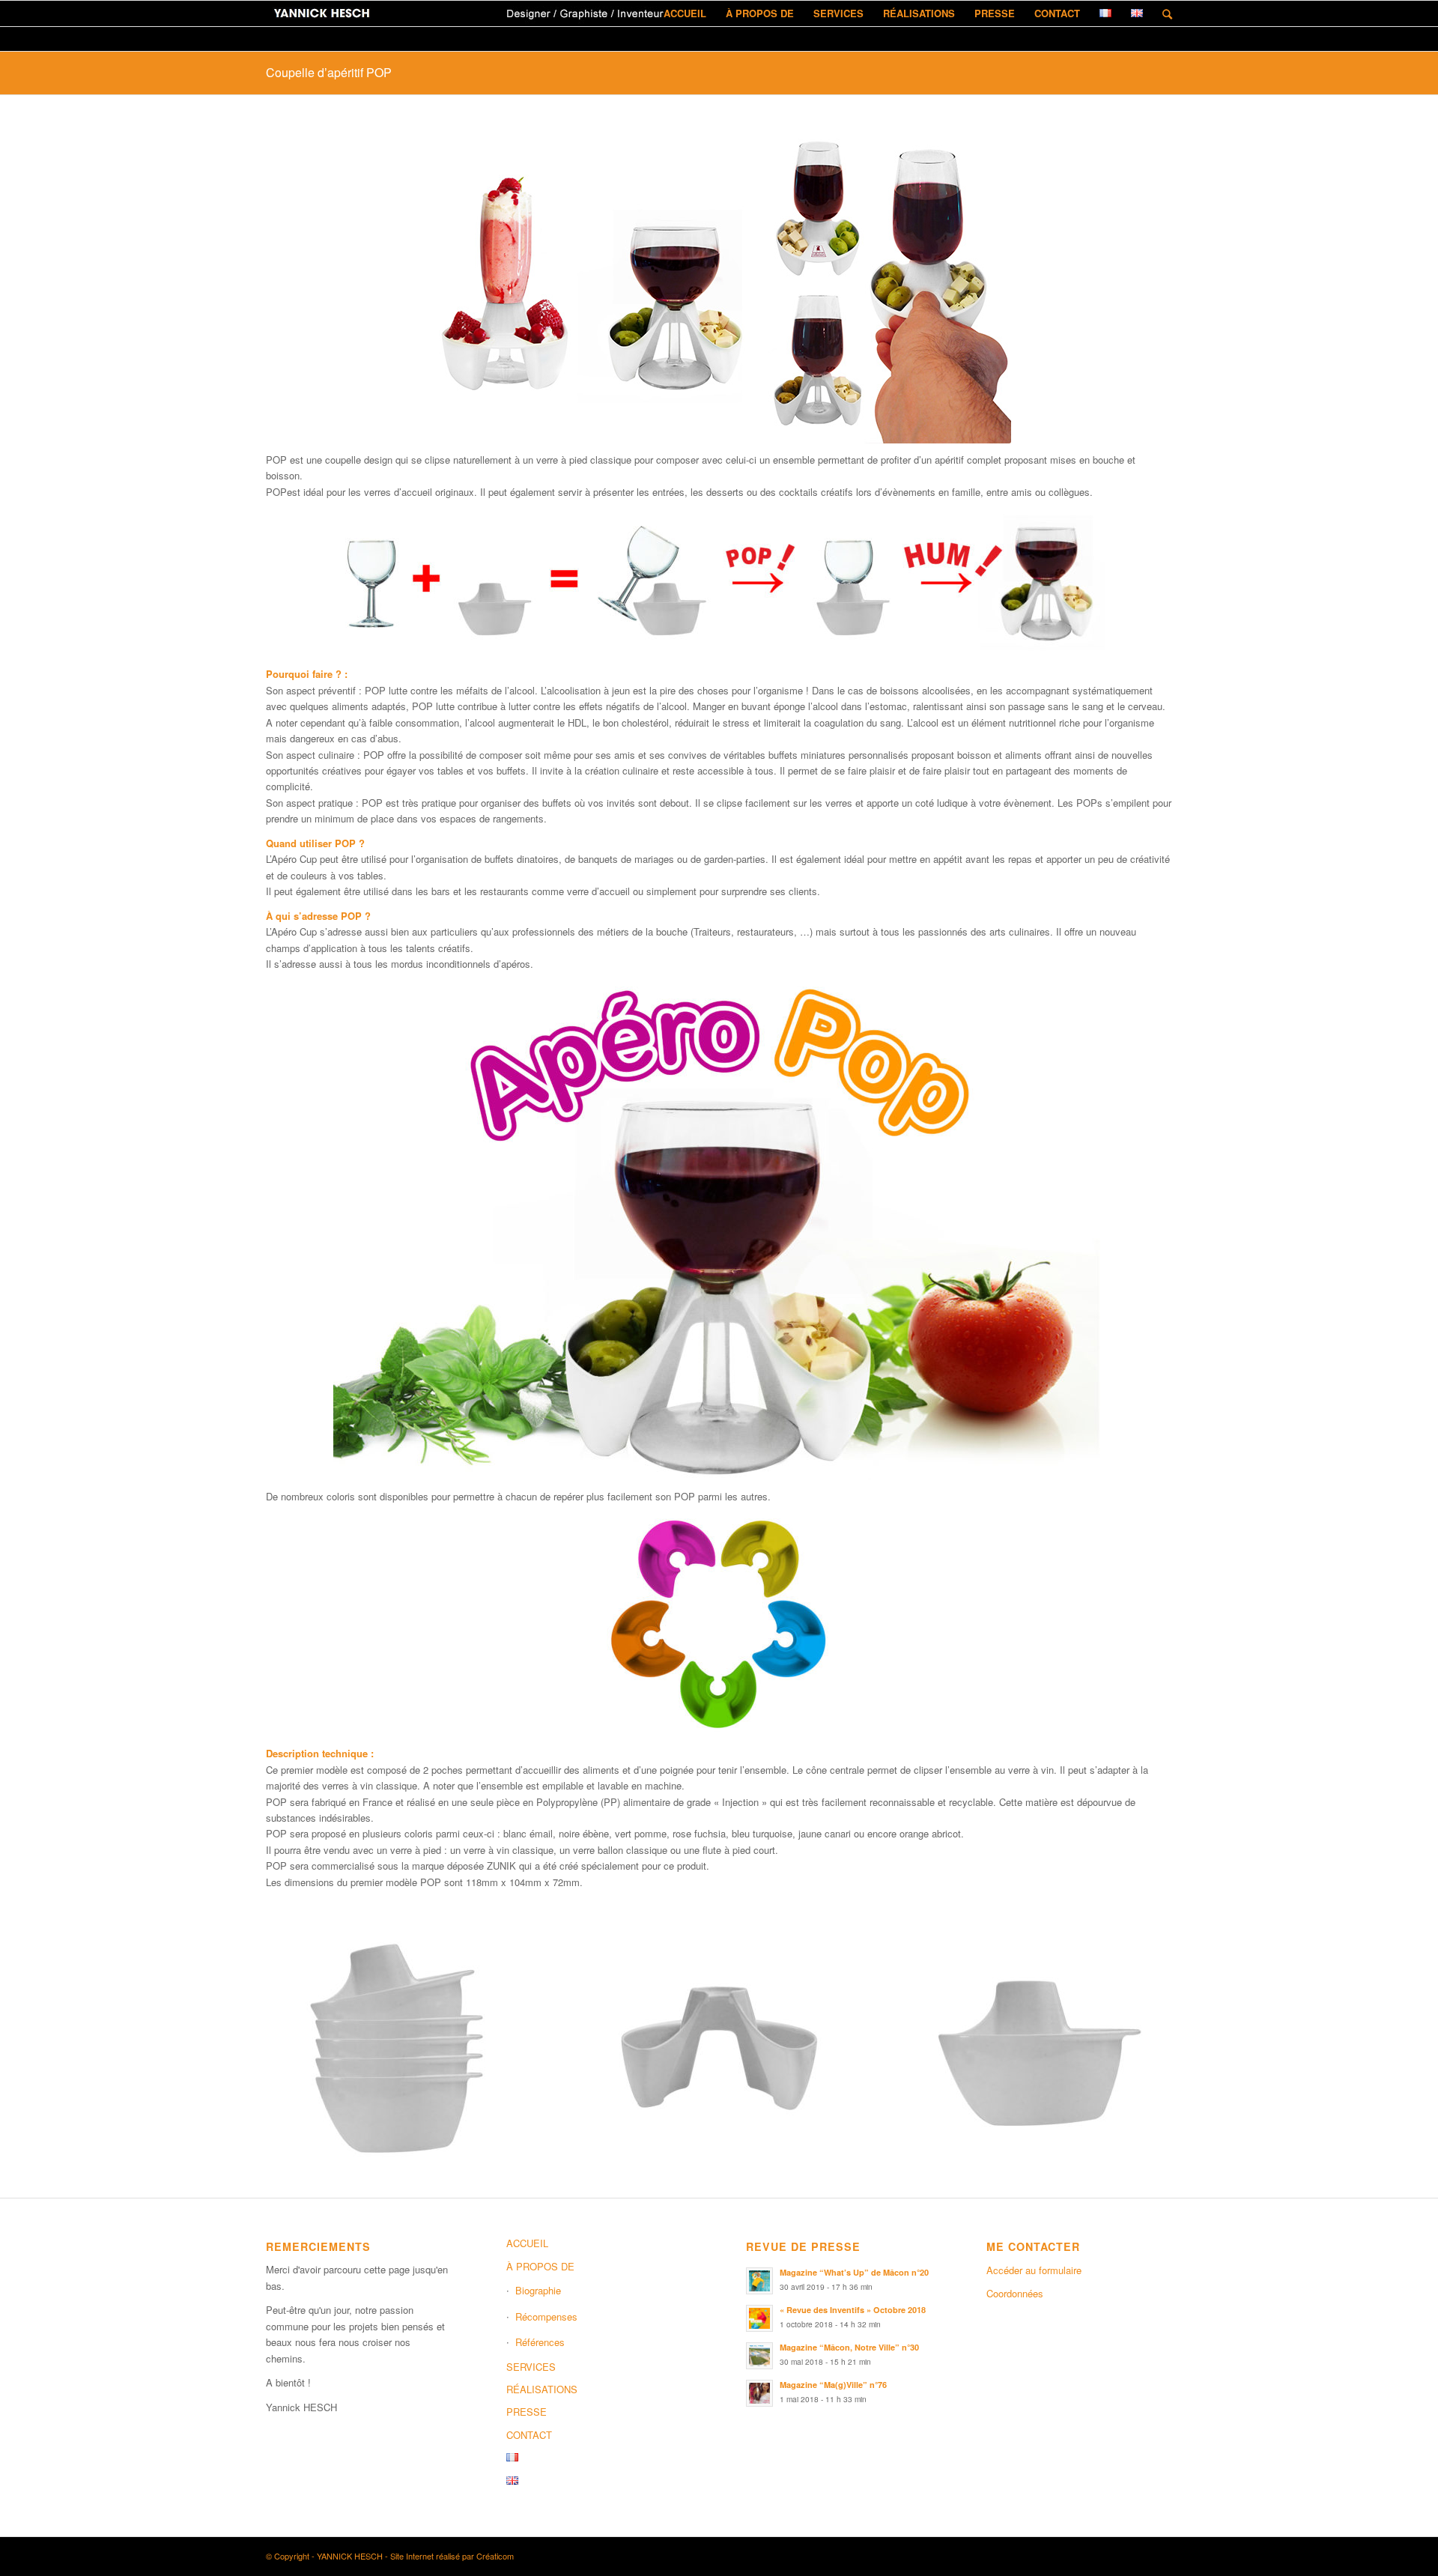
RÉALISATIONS (542, 2389)
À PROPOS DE (540, 2266)
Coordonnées (1015, 2293)
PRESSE (527, 2412)
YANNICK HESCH (350, 2556)
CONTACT (529, 2435)
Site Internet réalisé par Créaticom (452, 2556)
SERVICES (531, 2367)
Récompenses (546, 2316)
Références (540, 2342)
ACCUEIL (527, 2243)
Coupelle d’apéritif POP (329, 72)
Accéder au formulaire (1034, 2270)
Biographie (538, 2290)
